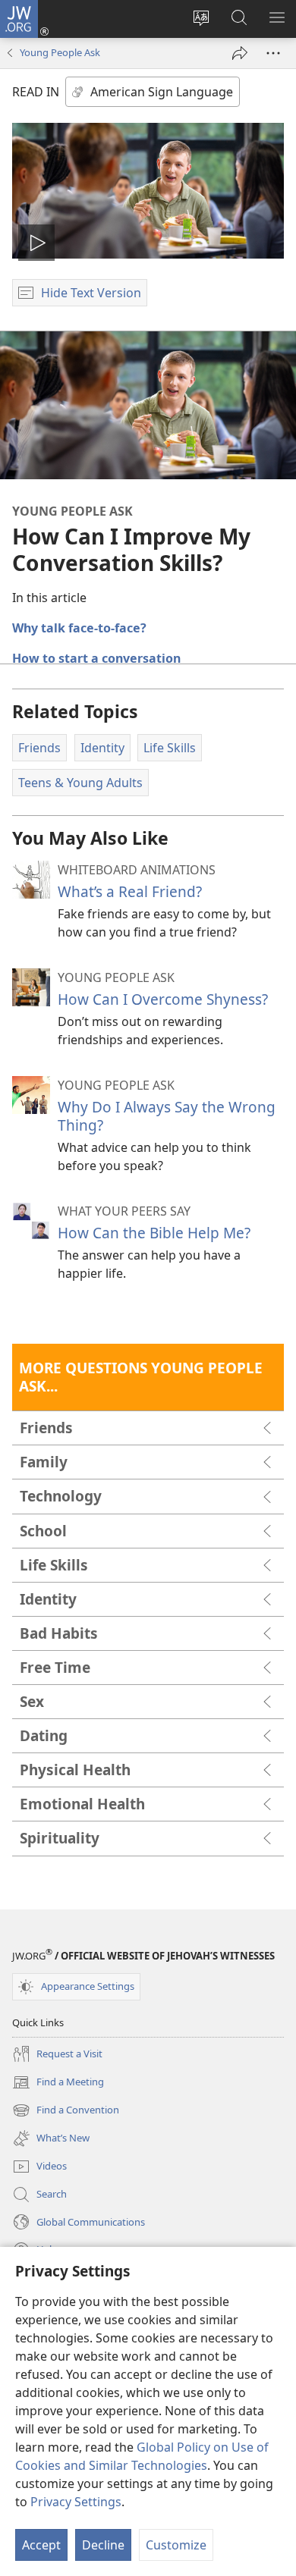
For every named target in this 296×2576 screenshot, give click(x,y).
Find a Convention (66, 2111)
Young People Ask (60, 52)
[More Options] (273, 53)
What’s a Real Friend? (130, 891)
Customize (176, 2545)
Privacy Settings (76, 2502)
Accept (41, 2545)
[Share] (240, 53)
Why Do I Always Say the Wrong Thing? (167, 1116)
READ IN (36, 92)
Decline (103, 2545)
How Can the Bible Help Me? (154, 1233)
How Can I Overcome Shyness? (163, 999)
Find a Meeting (58, 2083)
